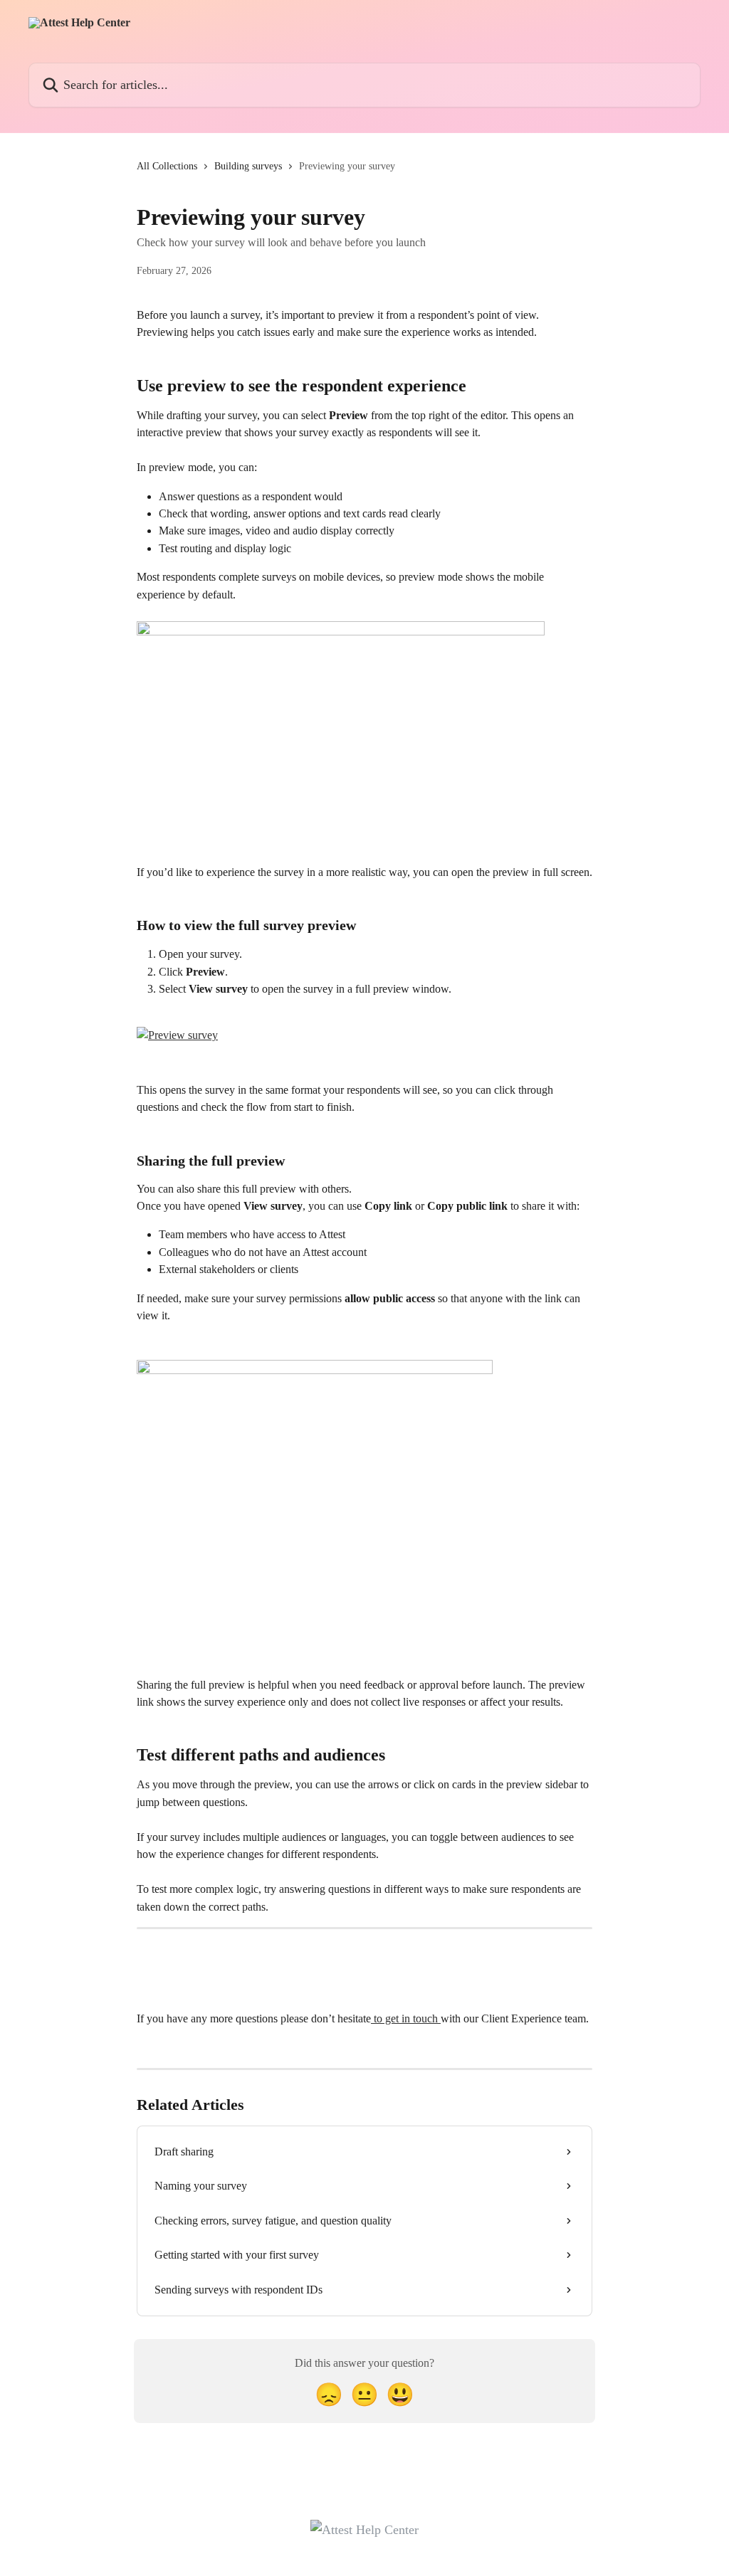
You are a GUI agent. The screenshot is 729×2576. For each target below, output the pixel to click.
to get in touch (406, 2018)
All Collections (167, 166)
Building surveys (248, 166)
